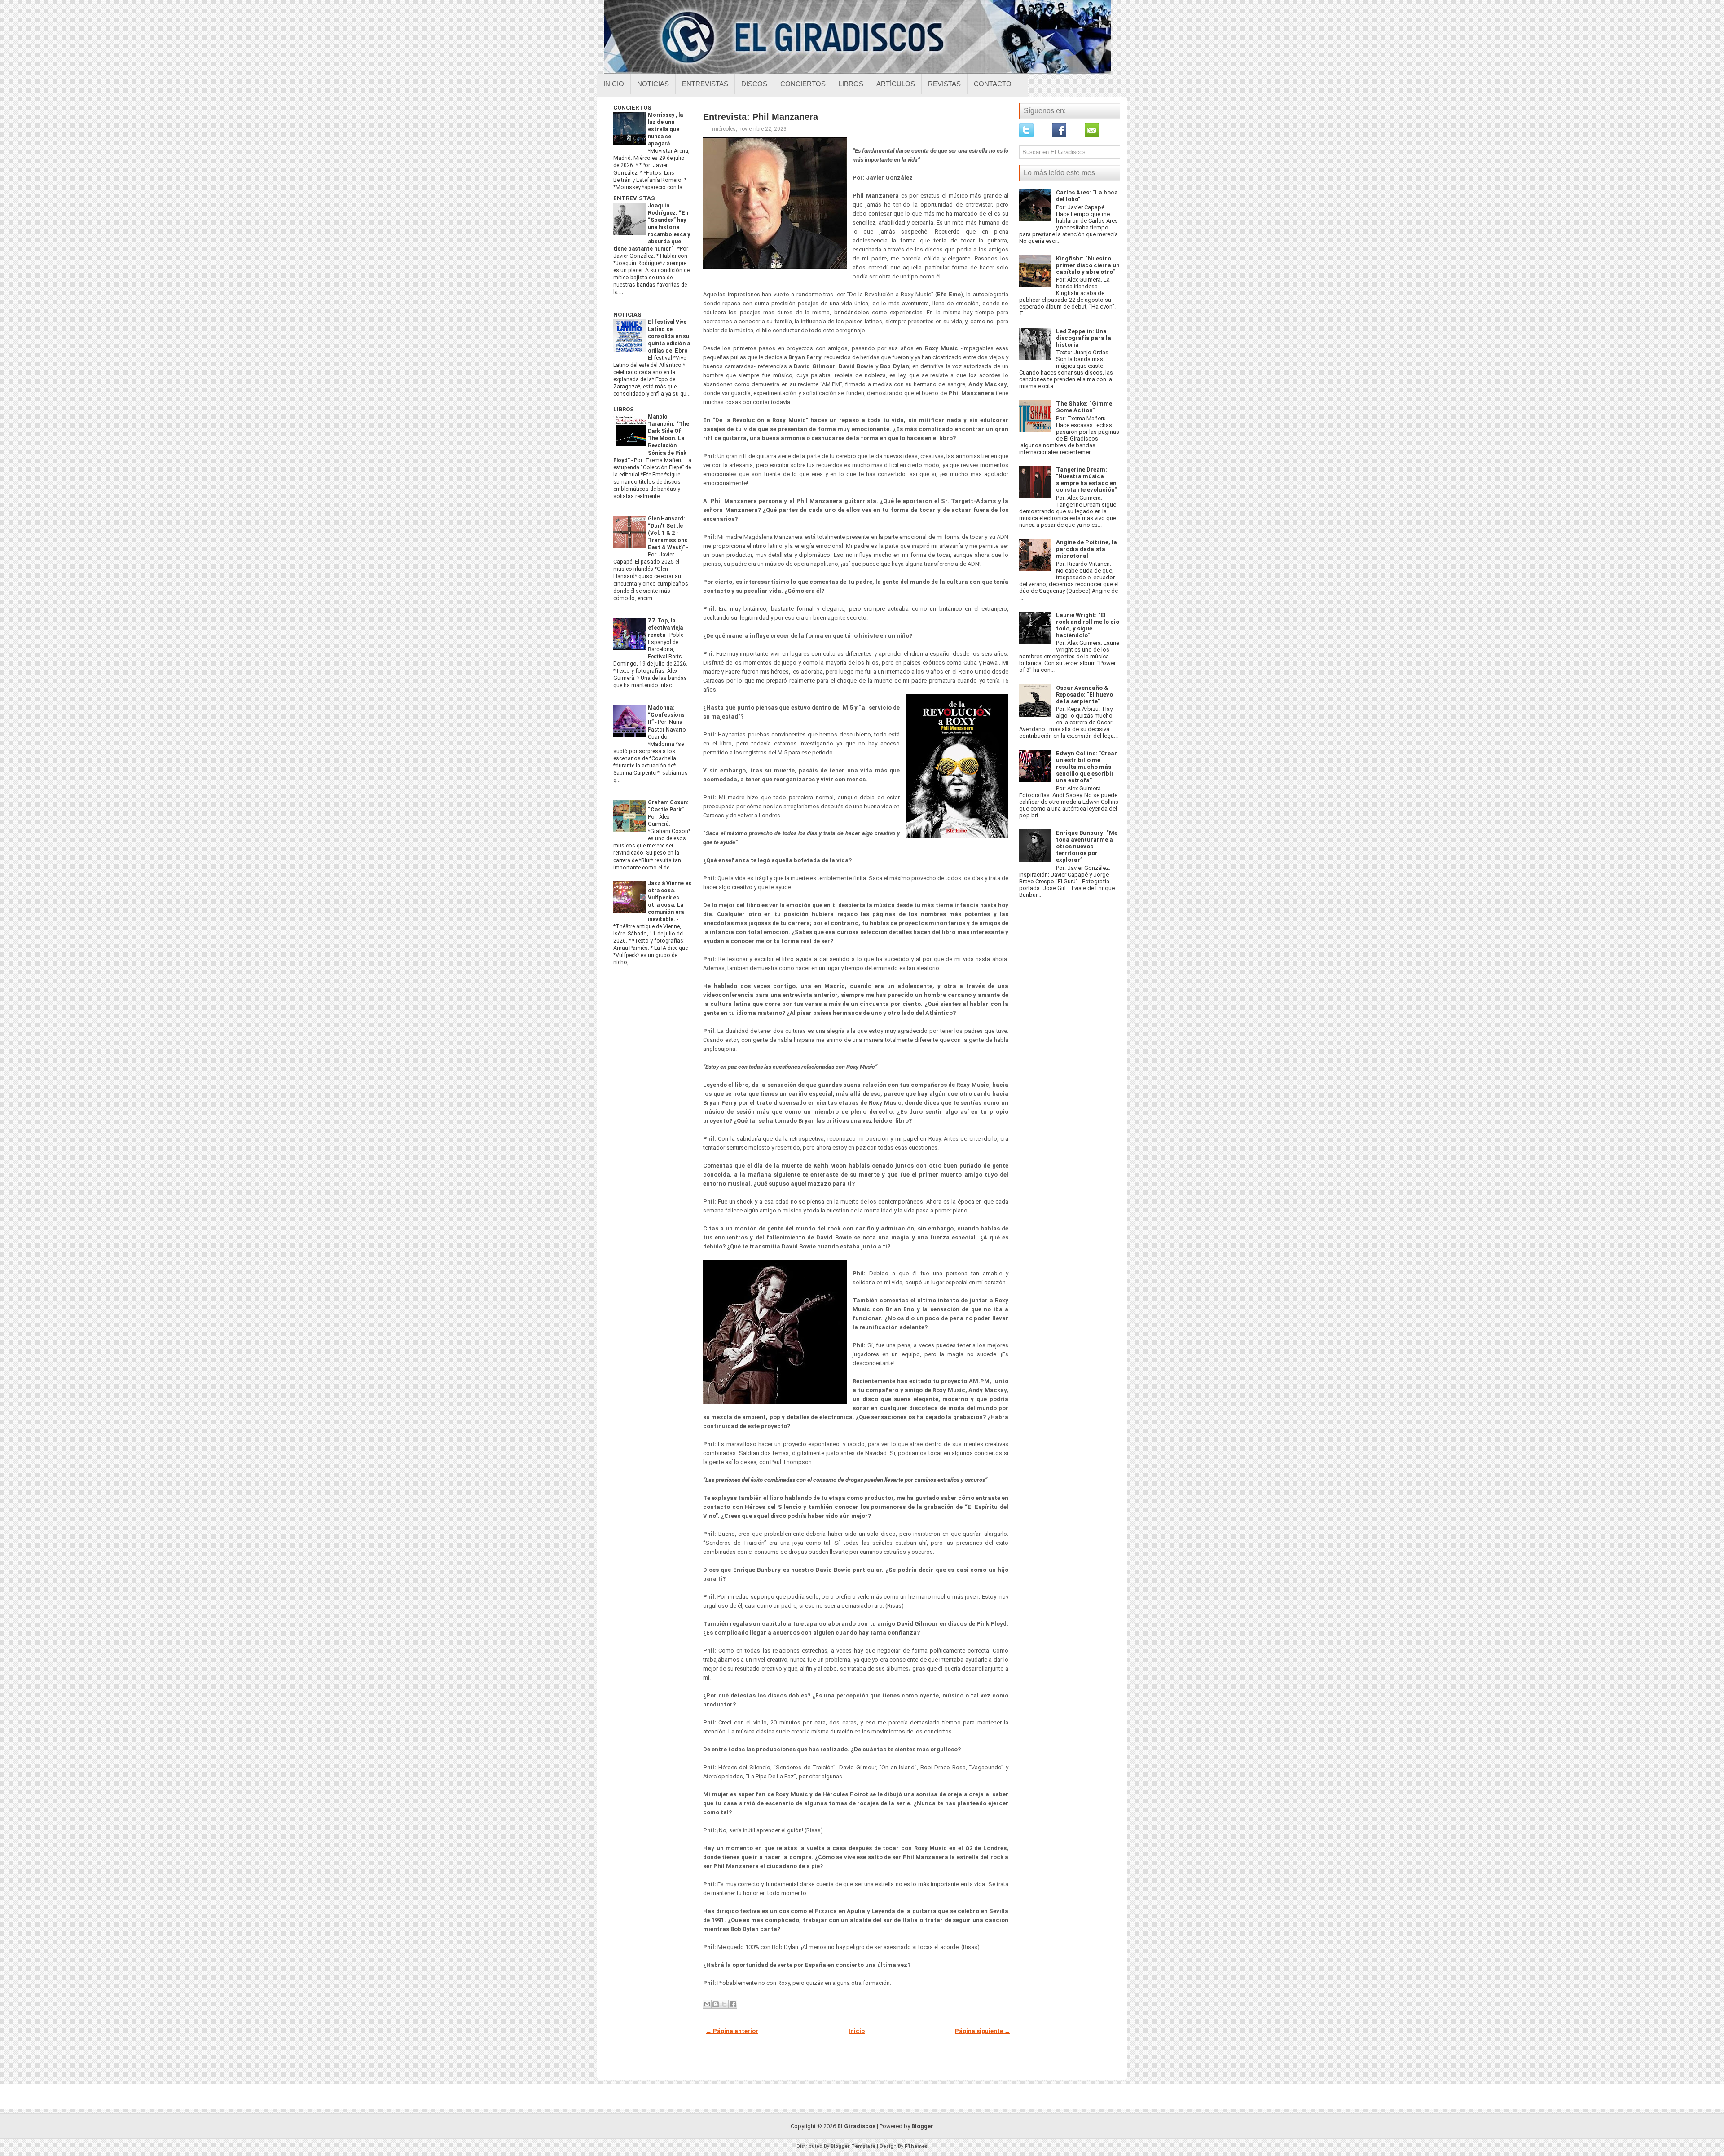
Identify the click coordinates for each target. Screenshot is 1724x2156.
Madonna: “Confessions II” (666, 715)
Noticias (653, 84)
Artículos (896, 84)
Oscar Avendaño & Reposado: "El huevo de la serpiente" (1084, 694)
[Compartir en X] (724, 2004)
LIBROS (624, 409)
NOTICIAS (627, 315)
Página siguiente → (983, 2031)
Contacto (993, 84)
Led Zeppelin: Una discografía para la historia (1084, 338)
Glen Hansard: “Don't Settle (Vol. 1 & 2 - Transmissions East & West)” (668, 533)
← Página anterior (732, 2031)
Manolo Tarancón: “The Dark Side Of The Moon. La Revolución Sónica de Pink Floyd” (651, 438)
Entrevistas (705, 84)
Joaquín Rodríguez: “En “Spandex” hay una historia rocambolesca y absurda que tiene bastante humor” (652, 227)
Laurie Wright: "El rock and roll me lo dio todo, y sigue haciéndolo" (1088, 625)
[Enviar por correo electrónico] (707, 2004)
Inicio (614, 84)
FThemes (916, 2146)
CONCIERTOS (632, 108)
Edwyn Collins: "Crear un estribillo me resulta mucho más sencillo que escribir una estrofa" (1086, 767)
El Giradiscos (856, 2126)
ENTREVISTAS (634, 198)
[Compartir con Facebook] (733, 2004)
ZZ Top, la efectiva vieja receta (665, 628)
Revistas (944, 84)
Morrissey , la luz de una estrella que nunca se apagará (665, 129)
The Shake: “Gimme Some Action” (1084, 407)
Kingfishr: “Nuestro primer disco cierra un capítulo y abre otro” (1088, 265)
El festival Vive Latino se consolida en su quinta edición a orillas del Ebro (669, 336)
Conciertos (803, 84)
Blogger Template (853, 2146)
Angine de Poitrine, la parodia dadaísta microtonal (1086, 549)
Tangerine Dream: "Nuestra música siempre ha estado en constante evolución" (1086, 480)
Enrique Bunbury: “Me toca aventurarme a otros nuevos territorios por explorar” (1087, 846)
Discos (754, 84)
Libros (851, 84)
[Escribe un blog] (716, 2004)
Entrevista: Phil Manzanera (761, 117)
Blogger (922, 2126)
